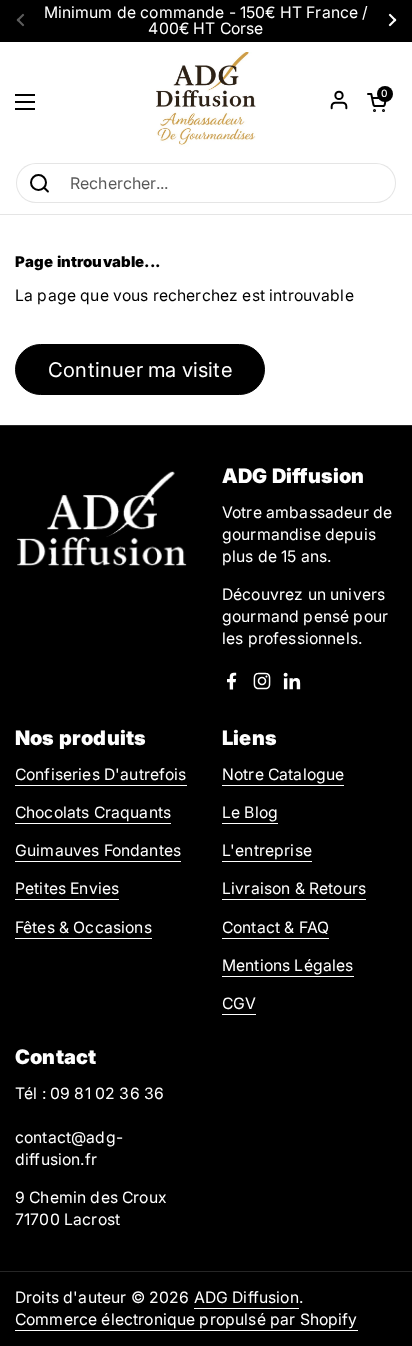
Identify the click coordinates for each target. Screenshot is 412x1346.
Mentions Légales (288, 965)
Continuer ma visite (140, 369)
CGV (239, 1003)
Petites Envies (67, 888)
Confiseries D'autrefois (101, 774)
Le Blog (250, 812)
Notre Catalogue (283, 774)
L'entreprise (267, 850)
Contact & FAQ (275, 927)
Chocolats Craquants (93, 812)
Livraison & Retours (294, 888)
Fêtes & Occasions (83, 927)
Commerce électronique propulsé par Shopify (186, 1319)
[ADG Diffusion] (206, 102)
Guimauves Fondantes (98, 850)
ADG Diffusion (246, 1297)
